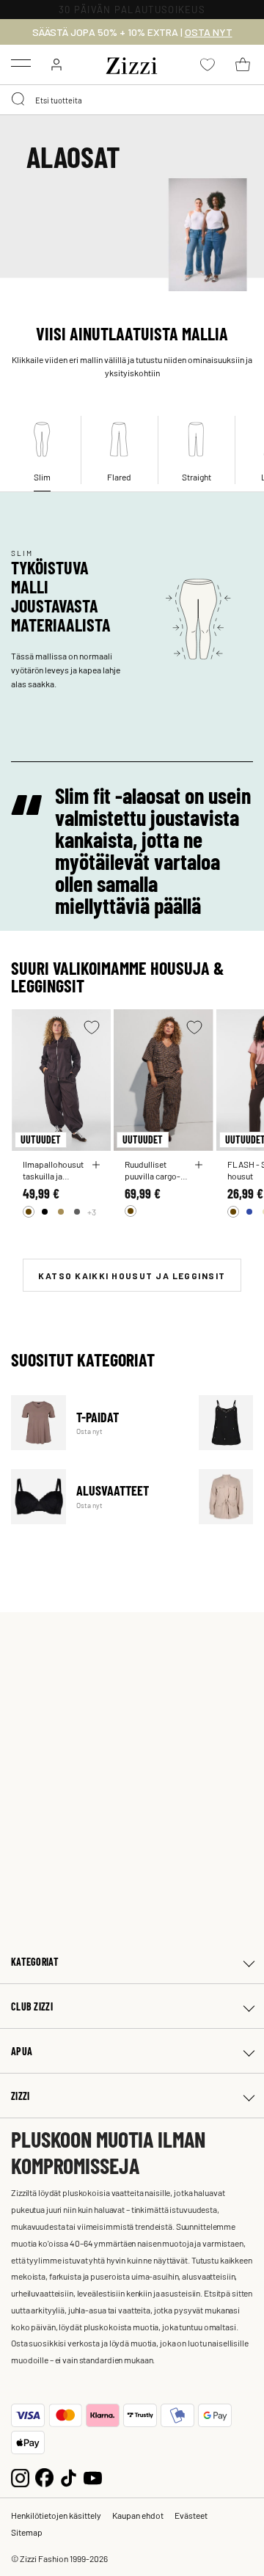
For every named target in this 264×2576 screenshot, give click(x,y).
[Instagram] (20, 2476)
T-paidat (96, 1423)
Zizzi (20, 2096)
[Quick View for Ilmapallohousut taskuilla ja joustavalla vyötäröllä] (96, 1165)
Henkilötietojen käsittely (56, 2515)
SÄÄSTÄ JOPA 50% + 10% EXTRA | (132, 32)
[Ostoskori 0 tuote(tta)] (243, 65)
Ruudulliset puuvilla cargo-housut (153, 1170)
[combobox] (132, 100)
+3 (92, 1212)
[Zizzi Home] (132, 63)
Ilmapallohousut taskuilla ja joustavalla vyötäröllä (53, 1170)
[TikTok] (69, 2476)
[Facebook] (44, 2476)
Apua (22, 2051)
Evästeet (191, 2515)
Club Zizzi (32, 2006)
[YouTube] (93, 2476)
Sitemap (27, 2532)
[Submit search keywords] (19, 100)
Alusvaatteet (96, 1497)
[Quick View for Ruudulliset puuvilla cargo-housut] (199, 1165)
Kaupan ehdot (138, 2515)
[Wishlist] (92, 1027)
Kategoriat (35, 1962)
